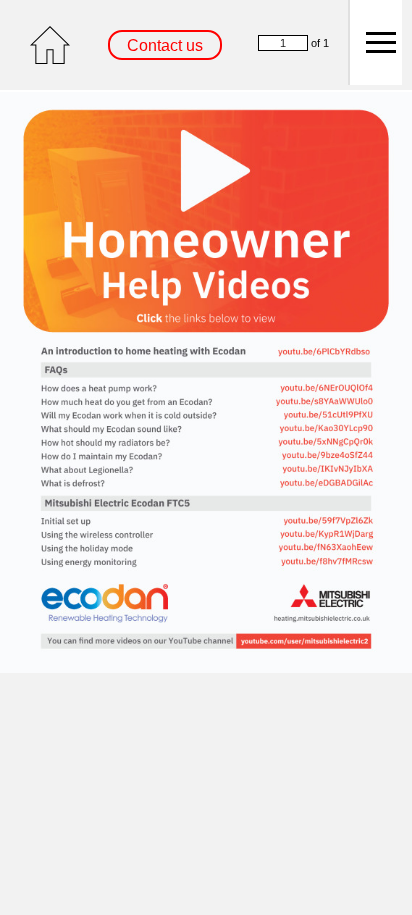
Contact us (165, 45)
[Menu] (375, 42)
